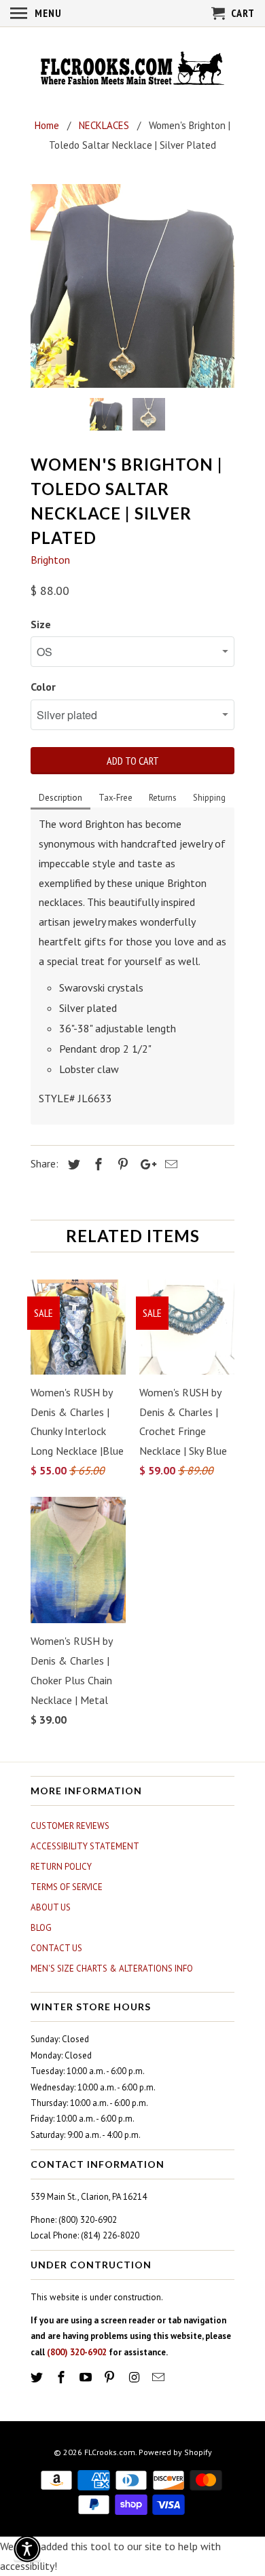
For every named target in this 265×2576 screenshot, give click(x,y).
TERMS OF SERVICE (67, 1887)
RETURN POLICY (61, 1867)
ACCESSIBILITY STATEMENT (85, 1846)
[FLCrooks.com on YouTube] (87, 2377)
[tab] (60, 799)
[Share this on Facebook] (96, 1164)
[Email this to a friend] (169, 1164)
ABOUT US (51, 1907)
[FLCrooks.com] (132, 70)
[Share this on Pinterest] (121, 1164)
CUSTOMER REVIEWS (70, 1826)
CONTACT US (56, 1948)
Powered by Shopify (175, 2452)
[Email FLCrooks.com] (160, 2377)
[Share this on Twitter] (72, 1164)
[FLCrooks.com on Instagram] (135, 2377)
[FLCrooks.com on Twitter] (38, 2377)
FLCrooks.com (110, 2452)
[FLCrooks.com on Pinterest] (111, 2377)
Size (41, 624)
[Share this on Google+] (145, 1164)
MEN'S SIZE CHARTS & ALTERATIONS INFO (112, 1969)
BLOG (41, 1928)
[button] (27, 2549)
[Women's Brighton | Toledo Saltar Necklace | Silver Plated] (132, 286)
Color (43, 687)
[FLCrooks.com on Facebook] (63, 2377)
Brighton (50, 560)
